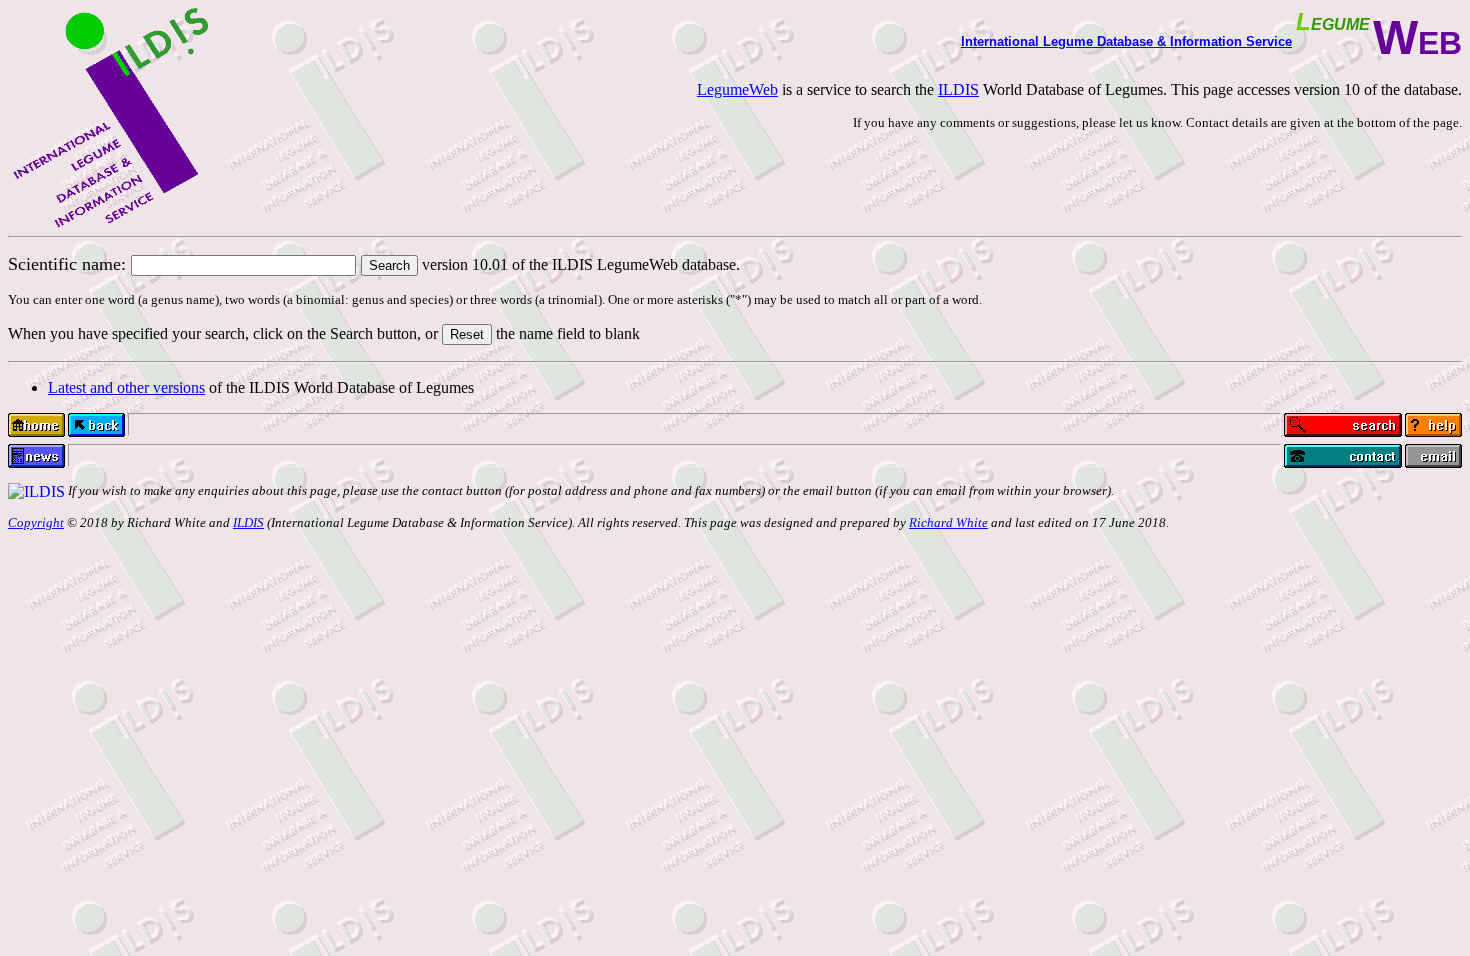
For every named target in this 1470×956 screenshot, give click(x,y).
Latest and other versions (126, 387)
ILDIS (958, 89)
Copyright (36, 522)
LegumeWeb (737, 89)
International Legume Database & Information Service (1126, 41)
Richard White (948, 522)
